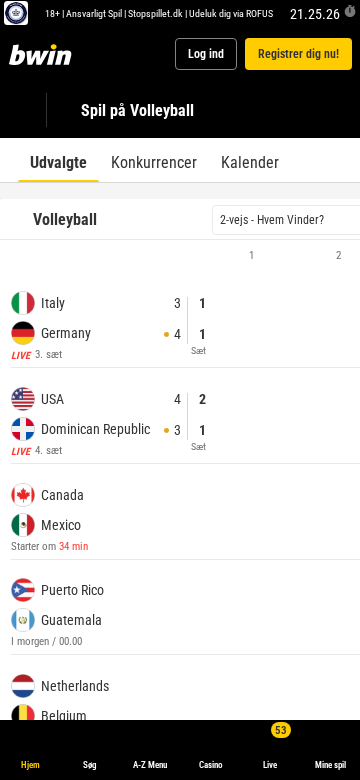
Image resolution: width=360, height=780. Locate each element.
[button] (180, 256)
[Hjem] (44, 54)
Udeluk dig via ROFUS (231, 13)
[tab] (58, 160)
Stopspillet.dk (155, 13)
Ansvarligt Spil (94, 13)
